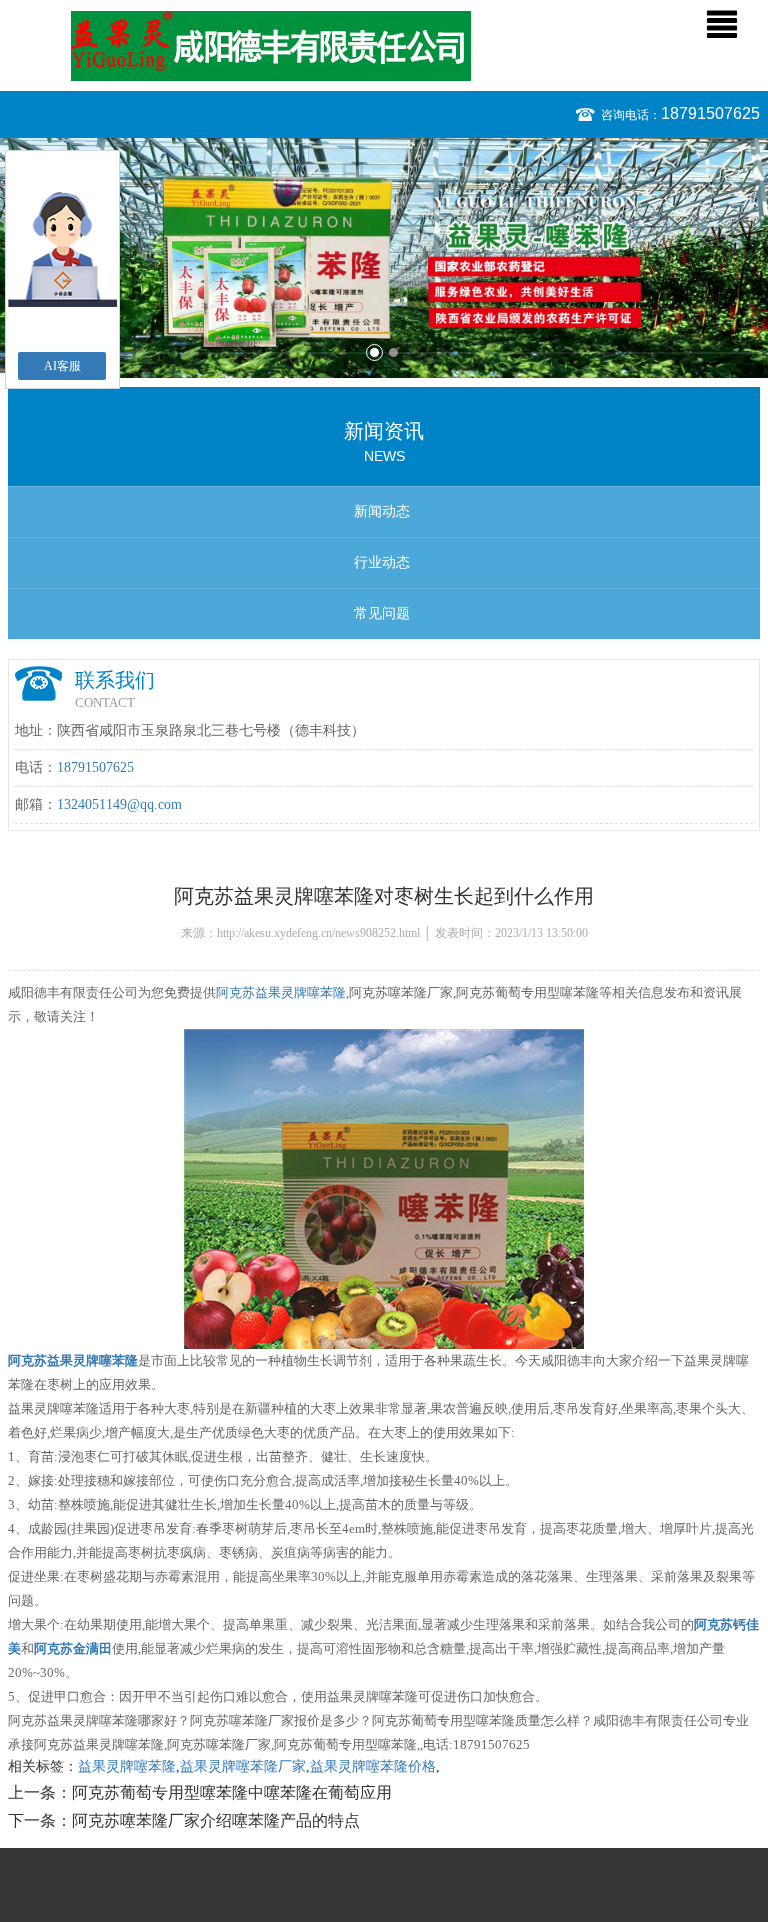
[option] (384, 258)
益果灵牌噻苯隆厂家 (243, 1766)
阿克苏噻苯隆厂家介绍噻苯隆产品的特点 (216, 1820)
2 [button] (393, 352)
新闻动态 (382, 511)
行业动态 (382, 562)
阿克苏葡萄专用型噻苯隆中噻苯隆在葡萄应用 (232, 1792)
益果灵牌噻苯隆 (127, 1766)
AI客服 (62, 366)
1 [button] (374, 352)
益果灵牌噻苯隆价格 (373, 1766)
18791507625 (710, 113)
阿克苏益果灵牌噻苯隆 (281, 992)
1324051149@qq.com (119, 804)
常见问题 (382, 613)
